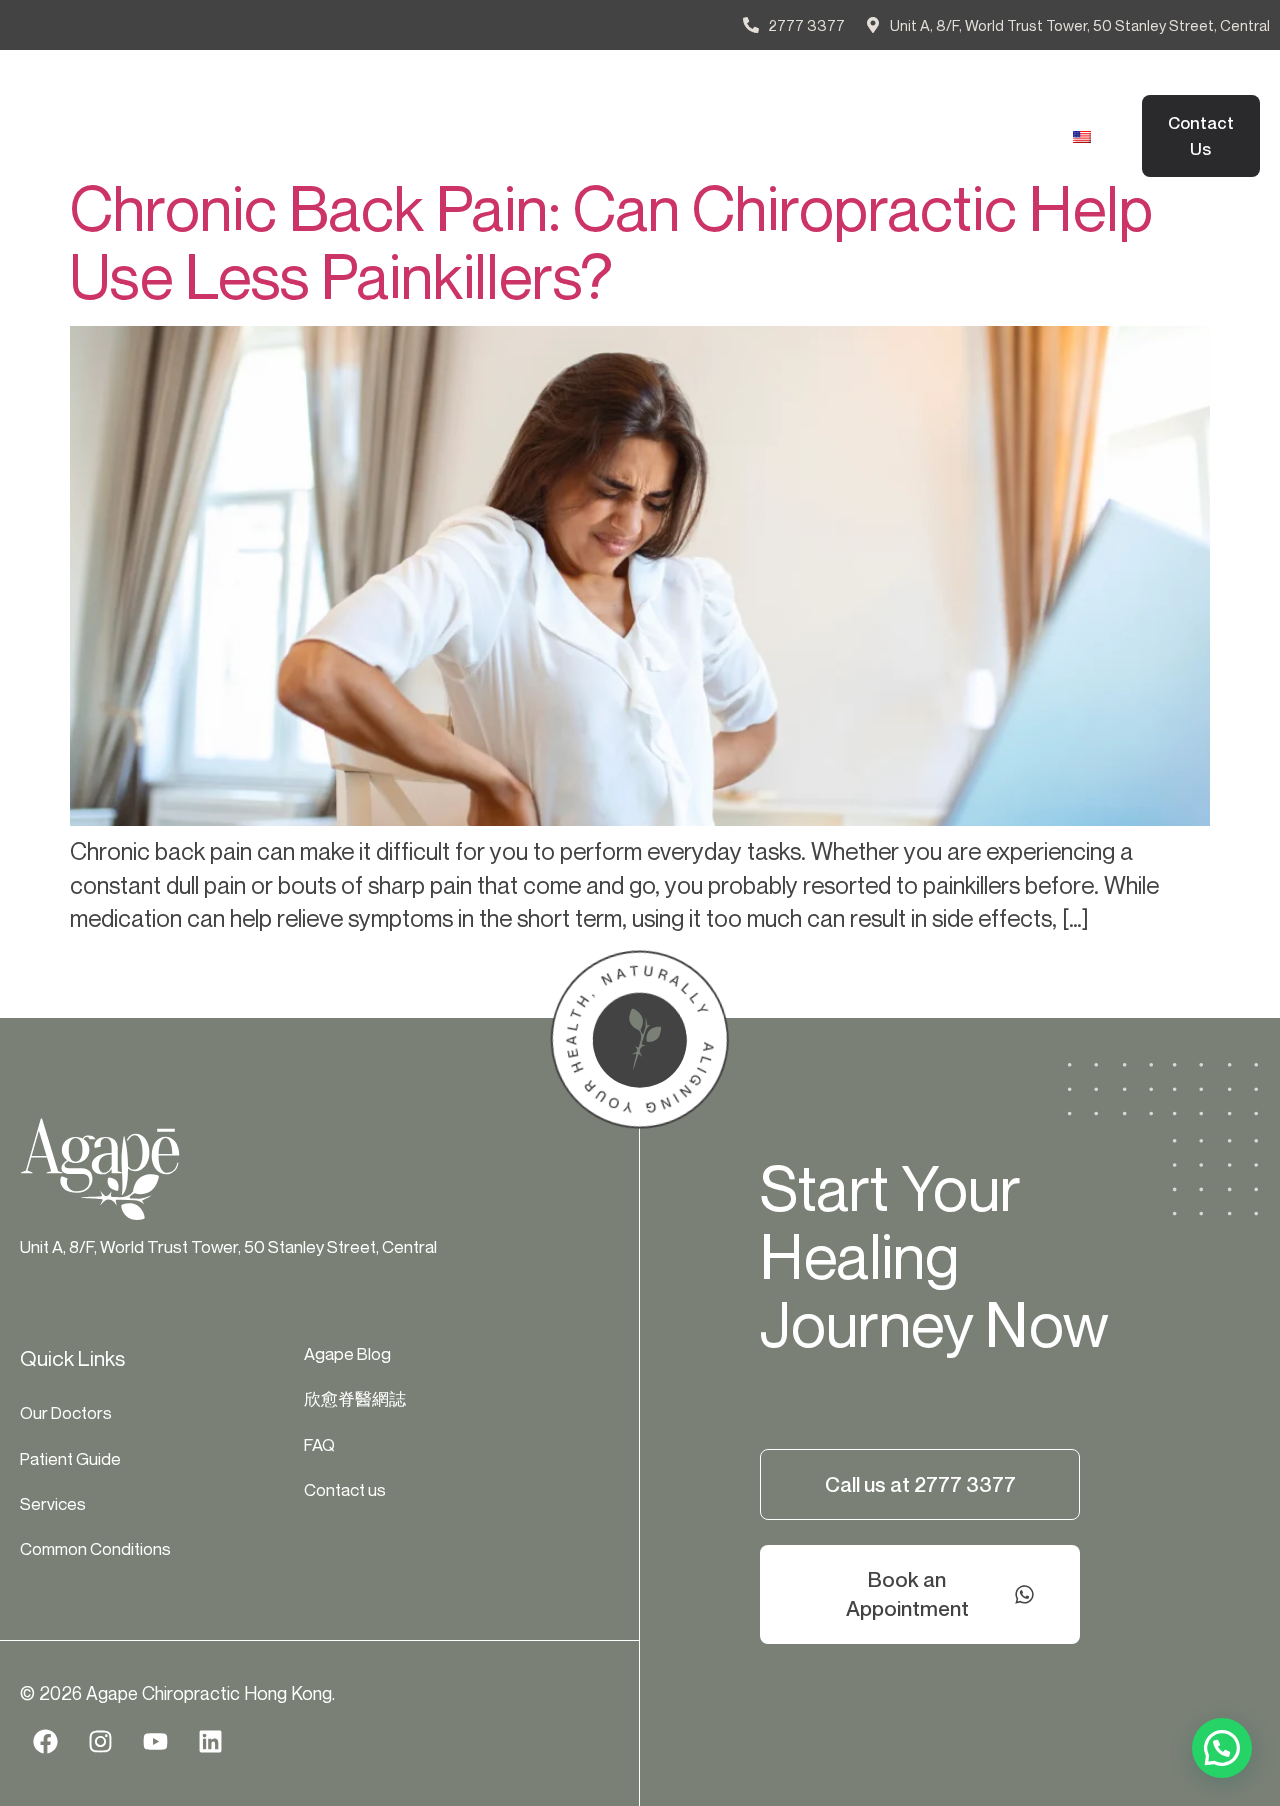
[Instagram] (100, 1741)
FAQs (376, 159)
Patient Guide (396, 113)
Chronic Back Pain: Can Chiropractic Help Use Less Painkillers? (611, 242)
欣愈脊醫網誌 (269, 159)
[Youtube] (155, 1741)
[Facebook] (45, 1741)
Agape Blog (860, 113)
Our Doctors (265, 113)
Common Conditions (682, 113)
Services (514, 113)
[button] (1222, 1748)
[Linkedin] (210, 1741)
